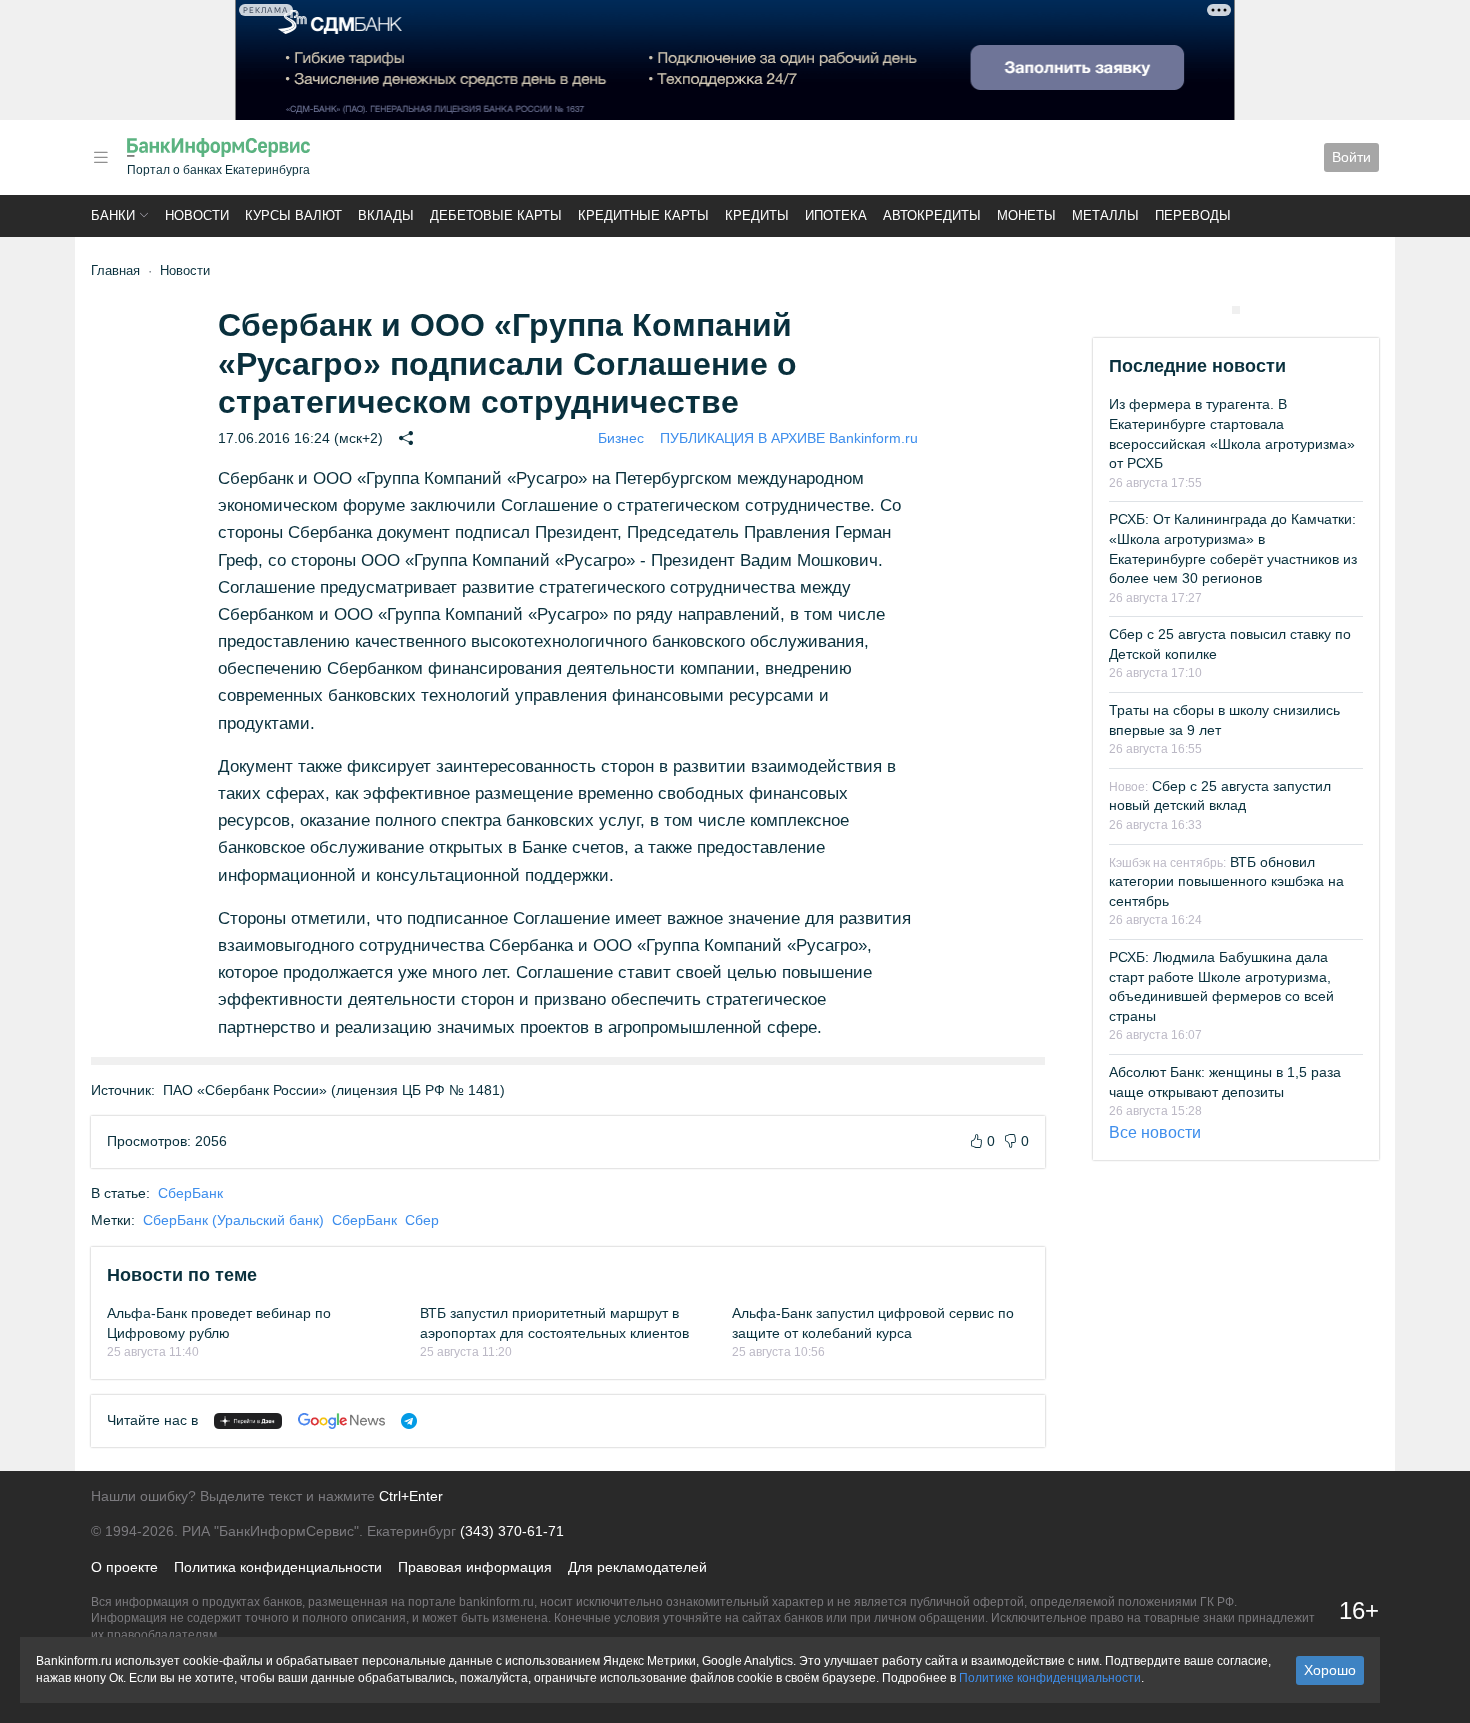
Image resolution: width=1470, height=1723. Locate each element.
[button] (101, 157)
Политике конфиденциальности (1050, 1678)
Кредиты (757, 215)
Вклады (386, 215)
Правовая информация (475, 1567)
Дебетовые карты (496, 215)
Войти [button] (1351, 157)
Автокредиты (932, 215)
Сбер (422, 1220)
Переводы (1193, 215)
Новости (197, 215)
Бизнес (621, 438)
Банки (113, 215)
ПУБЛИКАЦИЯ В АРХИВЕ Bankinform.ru (789, 438)
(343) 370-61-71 (512, 1531)
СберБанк (190, 1193)
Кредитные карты (643, 215)
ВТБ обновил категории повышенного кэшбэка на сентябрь (1226, 881)
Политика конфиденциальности (278, 1567)
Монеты (1026, 215)
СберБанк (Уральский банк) (233, 1220)
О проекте (124, 1567)
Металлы (1105, 215)
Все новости (1155, 1132)
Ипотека (836, 215)
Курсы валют (293, 215)
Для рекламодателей (637, 1567)
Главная (115, 270)
